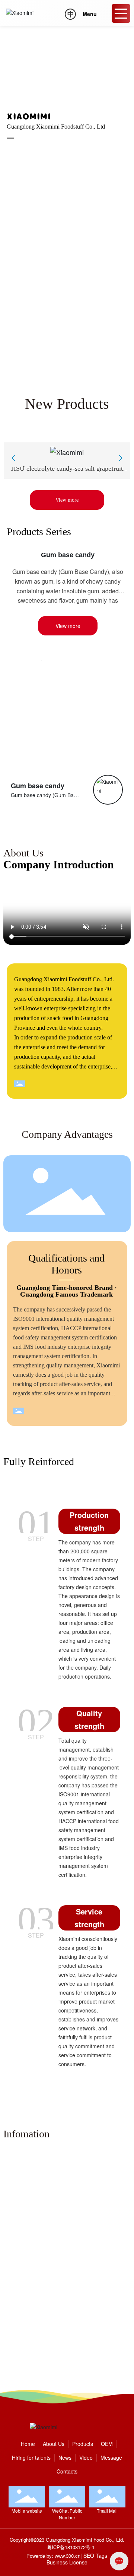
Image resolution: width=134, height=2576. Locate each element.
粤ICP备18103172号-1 (71, 2547)
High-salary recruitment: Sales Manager (62, 2189)
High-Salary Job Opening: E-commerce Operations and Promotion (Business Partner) (64, 2301)
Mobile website (27, 2511)
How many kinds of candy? (40, 2339)
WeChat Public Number (67, 2514)
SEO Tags (95, 2556)
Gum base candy (68, 555)
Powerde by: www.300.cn (53, 2556)
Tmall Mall (107, 2511)
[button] (63, 369)
